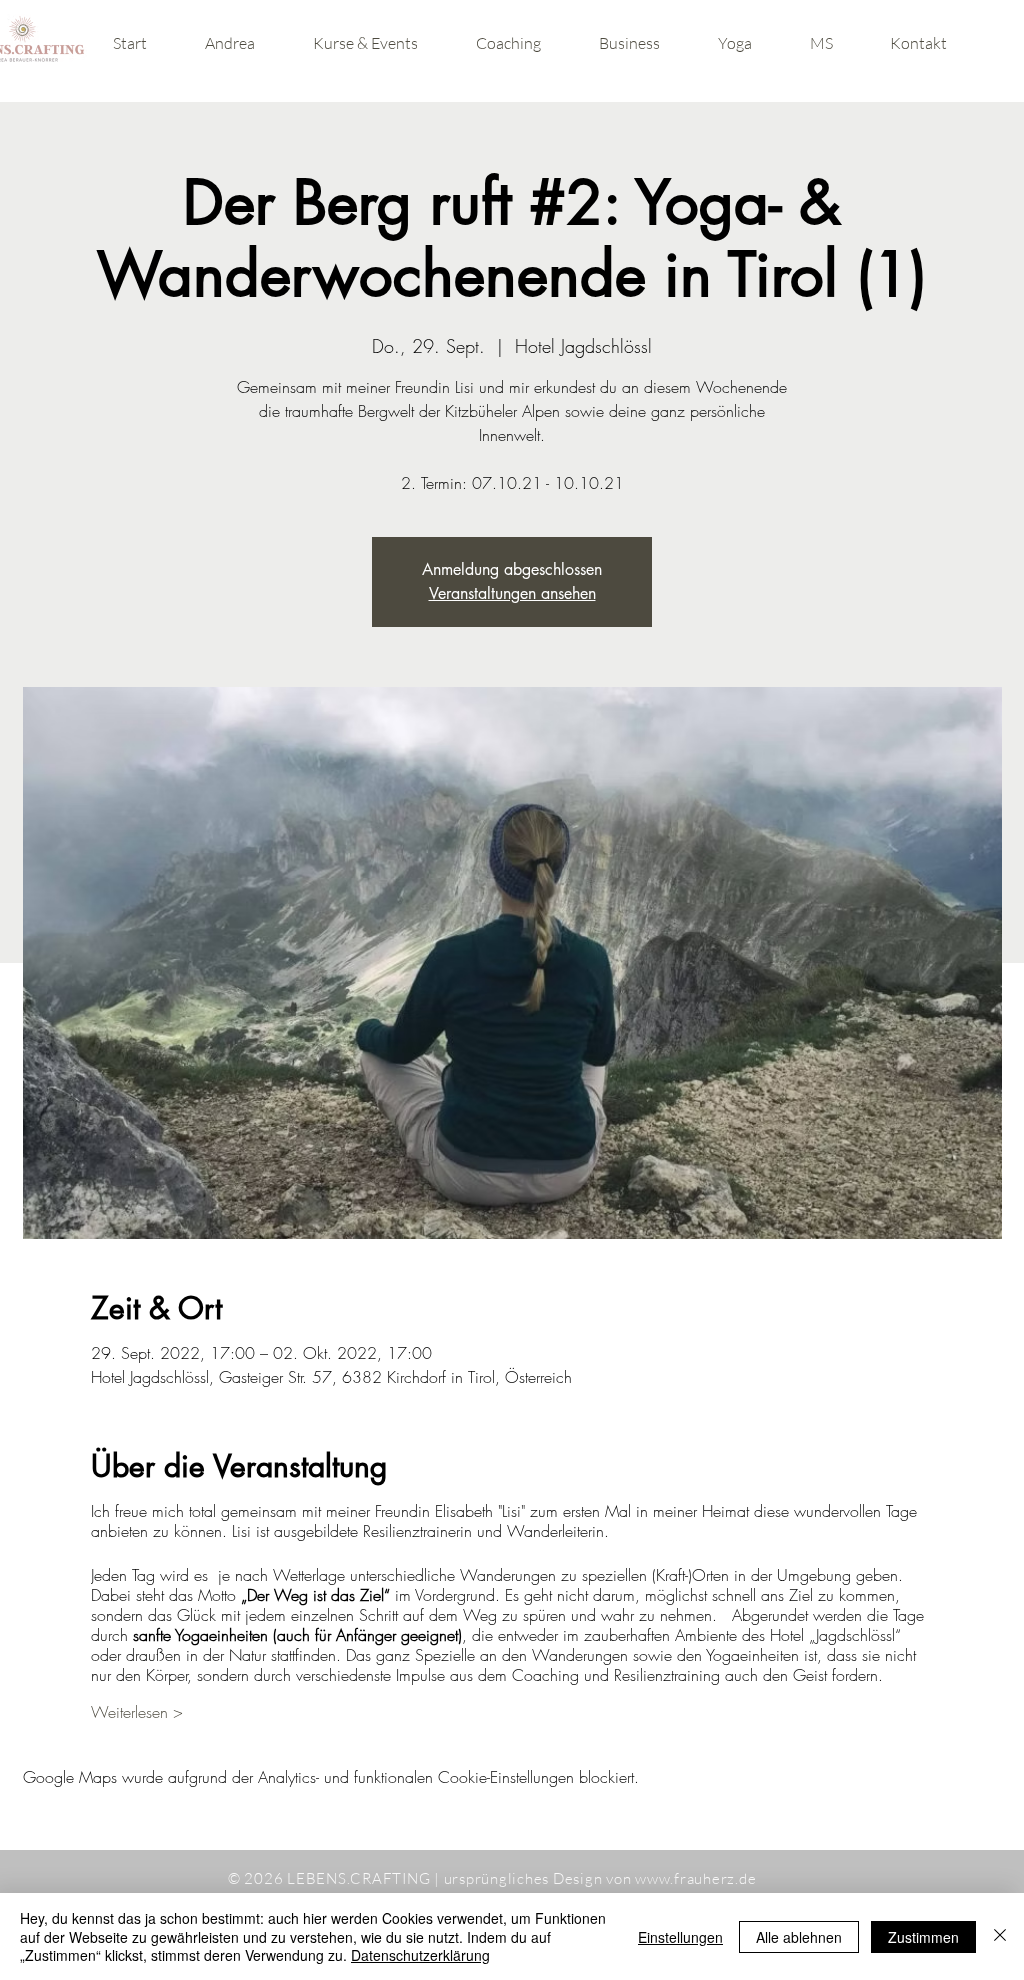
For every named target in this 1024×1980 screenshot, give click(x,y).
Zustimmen (923, 1937)
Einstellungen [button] (680, 1937)
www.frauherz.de (695, 1878)
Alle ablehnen (799, 1937)
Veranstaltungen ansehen (512, 593)
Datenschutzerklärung (420, 1955)
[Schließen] (1000, 1936)
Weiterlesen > (137, 1712)
